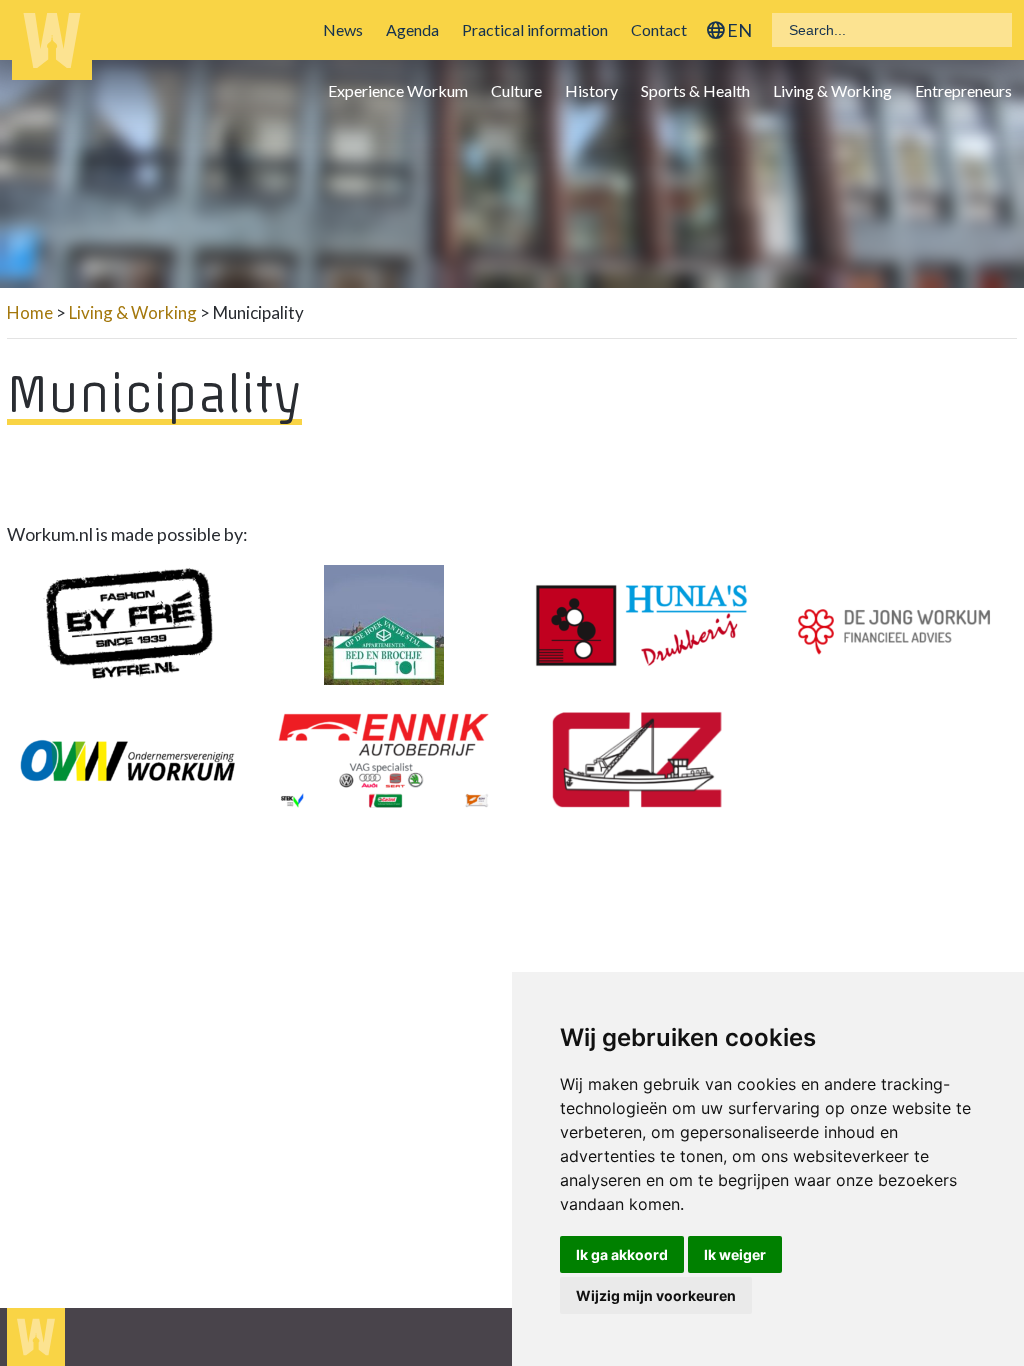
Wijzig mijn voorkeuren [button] (656, 1295)
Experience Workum (398, 90)
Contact (659, 29)
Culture (516, 90)
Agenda (412, 29)
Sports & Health (695, 90)
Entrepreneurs (963, 90)
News (343, 29)
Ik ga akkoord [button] (622, 1254)
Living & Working (832, 90)
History (591, 90)
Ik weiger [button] (735, 1254)
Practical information (535, 29)
